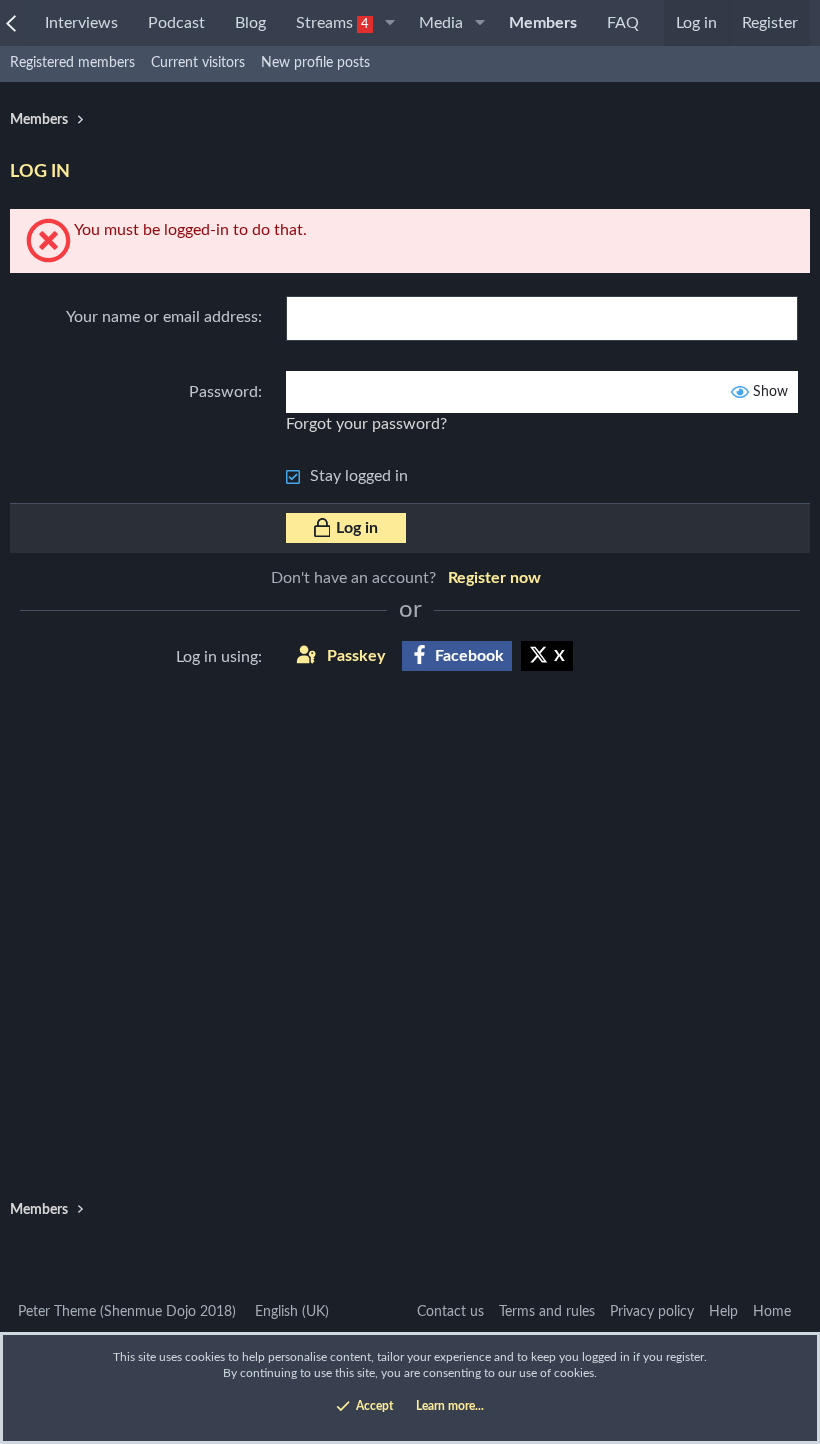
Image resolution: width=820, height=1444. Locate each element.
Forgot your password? (366, 424)
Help (723, 1312)
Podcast (176, 23)
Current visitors (198, 63)
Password (223, 392)
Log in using (217, 657)
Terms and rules (547, 1312)
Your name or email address (162, 317)
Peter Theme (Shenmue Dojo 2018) (125, 1312)
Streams (332, 23)
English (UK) (290, 1312)
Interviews (81, 23)
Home (772, 1312)
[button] (389, 23)
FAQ (623, 23)
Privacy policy (652, 1312)
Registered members (72, 63)
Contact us (450, 1312)
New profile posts (315, 63)
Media (441, 23)
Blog (250, 23)
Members (543, 23)
